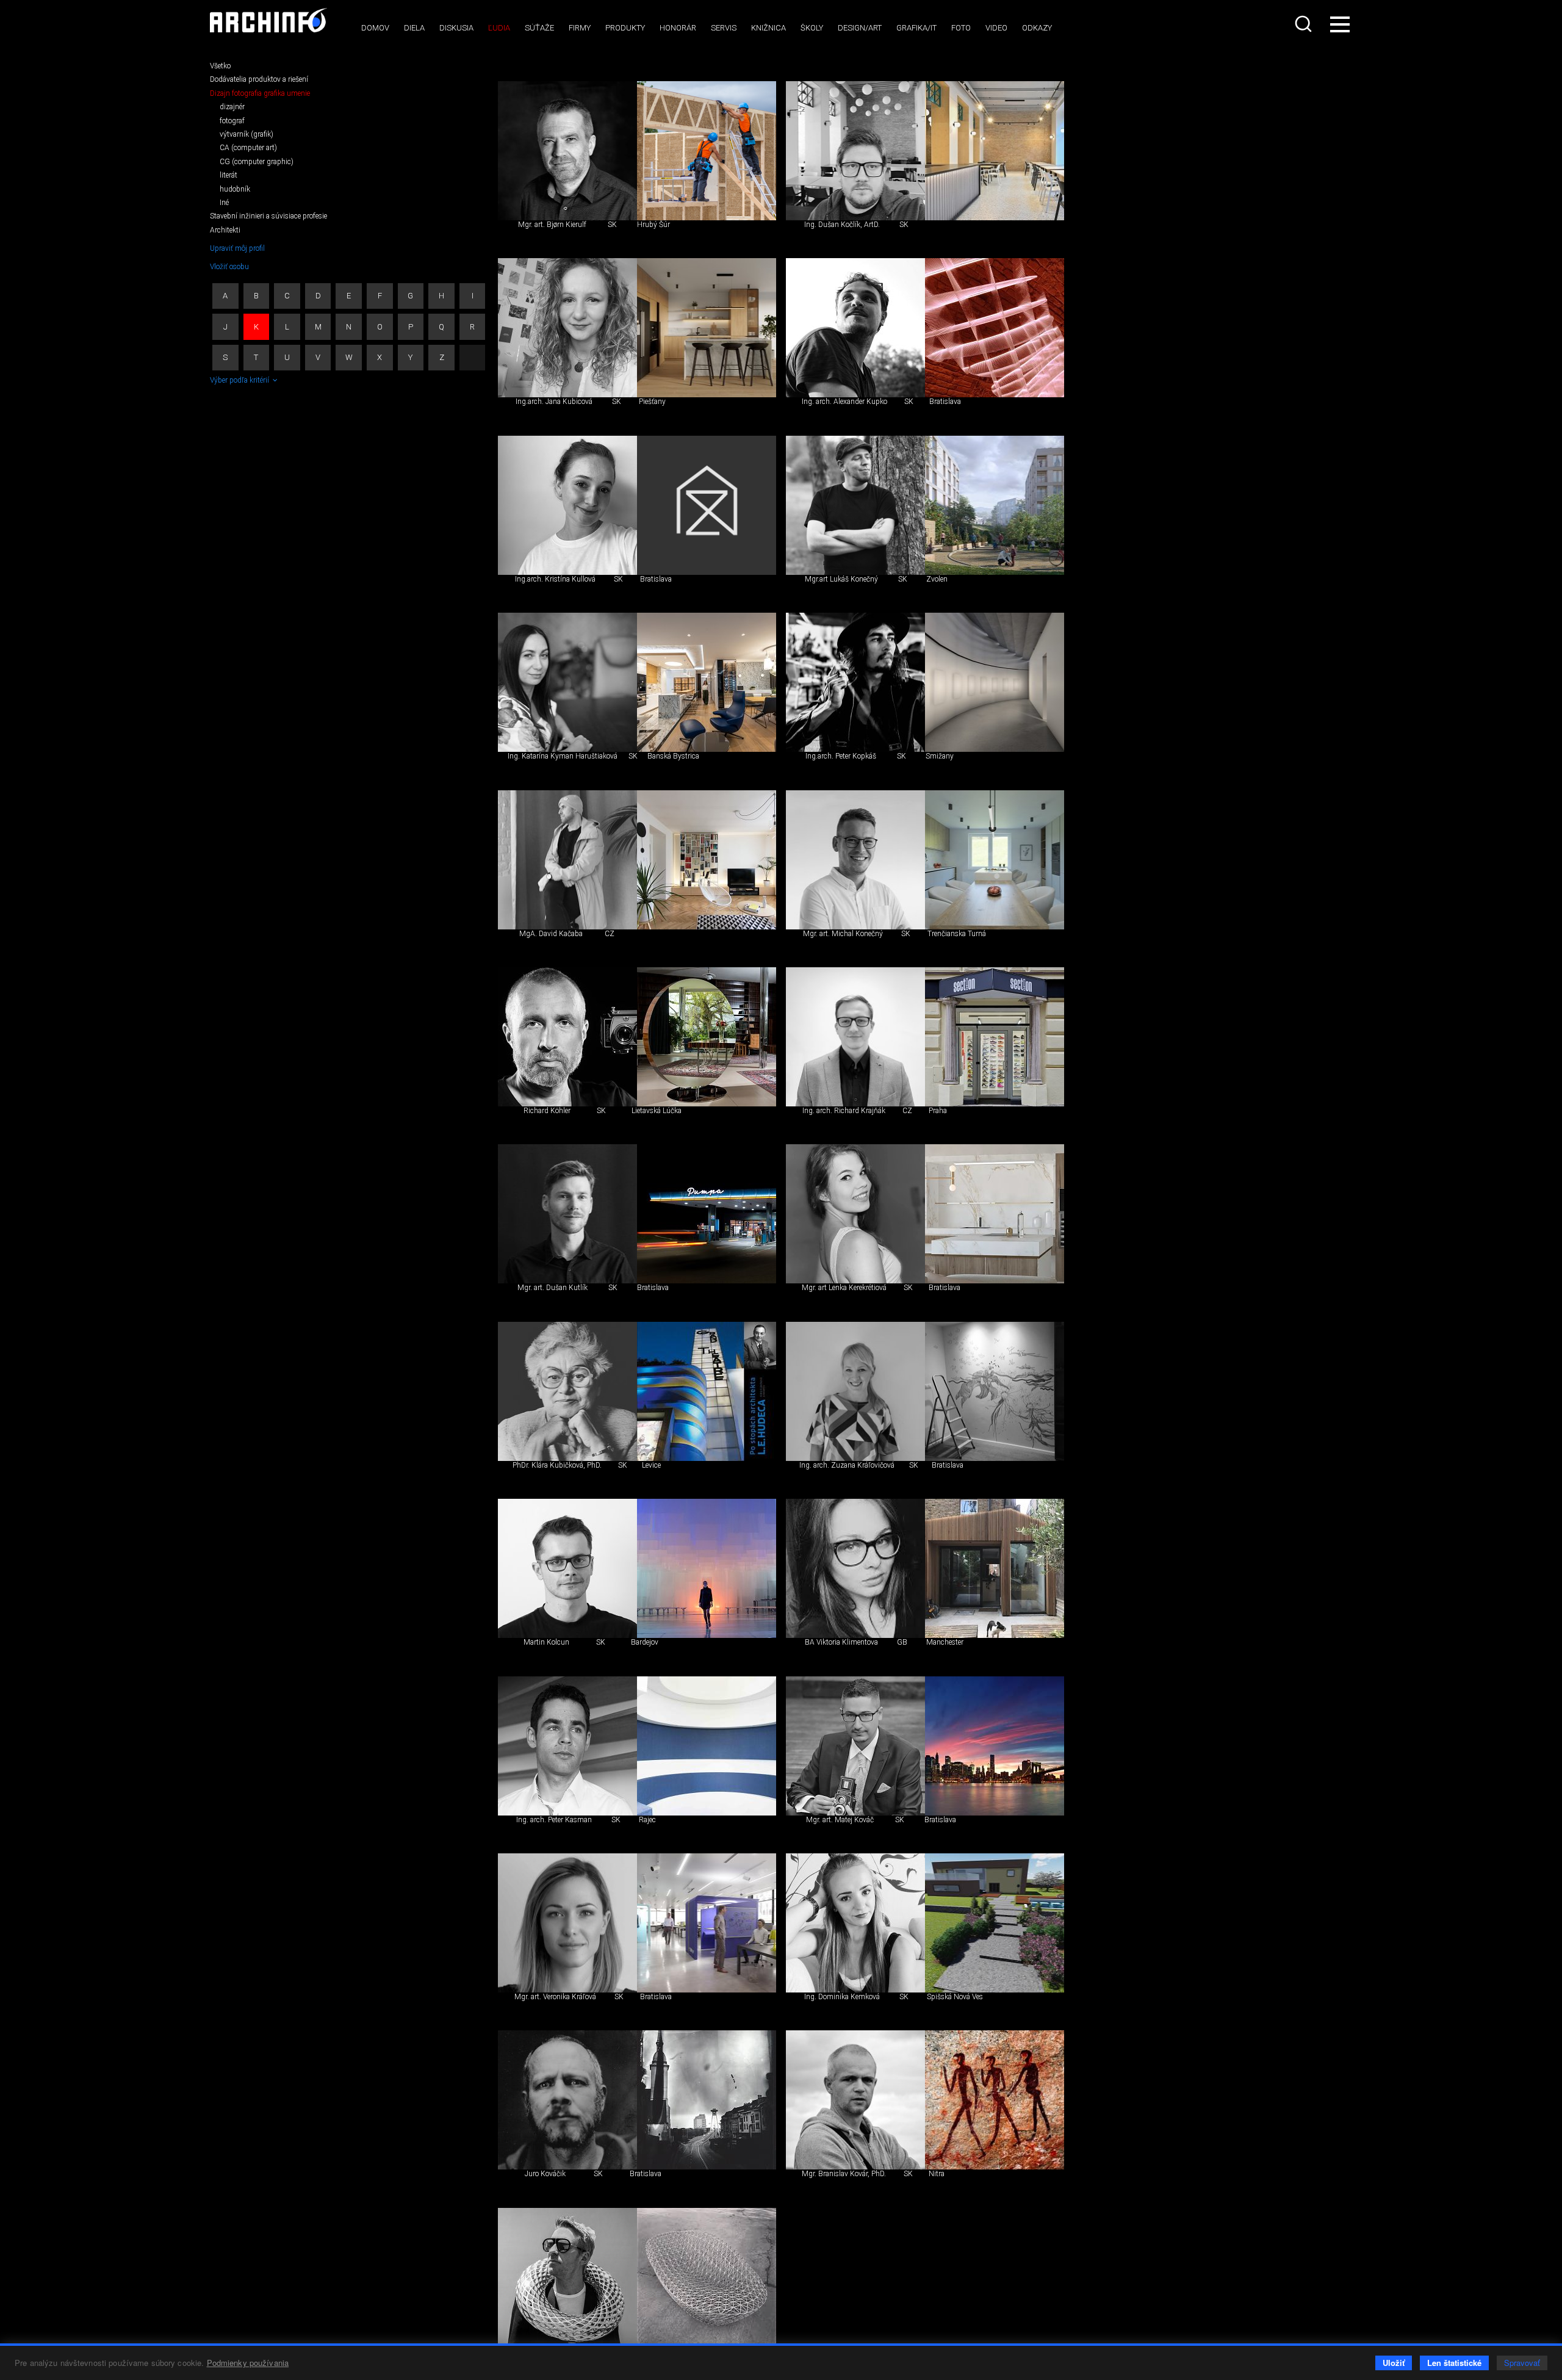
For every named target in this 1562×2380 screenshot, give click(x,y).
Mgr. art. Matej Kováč (840, 1820)
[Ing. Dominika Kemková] (855, 1923)
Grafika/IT (916, 28)
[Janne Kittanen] (567, 2277)
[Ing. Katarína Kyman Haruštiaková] (567, 682)
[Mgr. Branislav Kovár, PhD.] (855, 2100)
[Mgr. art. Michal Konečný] (855, 860)
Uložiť (1394, 2363)
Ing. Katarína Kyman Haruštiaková (563, 756)
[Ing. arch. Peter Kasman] (567, 1746)
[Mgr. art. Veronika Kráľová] (567, 1923)
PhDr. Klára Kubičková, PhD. (557, 1465)
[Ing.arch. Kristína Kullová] (567, 505)
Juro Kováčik (545, 2174)
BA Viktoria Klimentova (841, 1642)
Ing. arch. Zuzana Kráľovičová (847, 1465)
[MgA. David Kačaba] (567, 860)
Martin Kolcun (546, 1642)
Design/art (860, 28)
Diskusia (456, 28)
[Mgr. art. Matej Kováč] (855, 1746)
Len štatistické (1454, 2363)
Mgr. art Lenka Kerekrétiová (844, 1288)
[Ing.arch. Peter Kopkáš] (855, 682)
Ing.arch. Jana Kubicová (554, 402)
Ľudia (499, 28)
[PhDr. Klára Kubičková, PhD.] (567, 1391)
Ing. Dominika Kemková (842, 1997)
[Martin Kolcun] (567, 1568)
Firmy (580, 28)
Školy (812, 28)
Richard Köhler (547, 1111)
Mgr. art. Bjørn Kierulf (552, 225)
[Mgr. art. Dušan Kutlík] (567, 1214)
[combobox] (1305, 24)
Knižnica (768, 28)
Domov (375, 28)
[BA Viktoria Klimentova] (855, 1568)
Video (996, 28)
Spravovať (1522, 2363)
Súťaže (539, 28)
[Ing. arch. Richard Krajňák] (855, 1037)
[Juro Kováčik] (567, 2100)
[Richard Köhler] (567, 1037)
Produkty (625, 28)
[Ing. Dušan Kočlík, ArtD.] (855, 151)
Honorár (678, 28)
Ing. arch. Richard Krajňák (844, 1111)
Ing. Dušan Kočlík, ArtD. (842, 225)
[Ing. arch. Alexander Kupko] (855, 328)
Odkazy (1037, 28)
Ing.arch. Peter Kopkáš (841, 756)
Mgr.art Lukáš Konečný (841, 579)
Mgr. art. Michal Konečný (843, 934)
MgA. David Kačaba (551, 934)
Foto (961, 28)
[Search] (1305, 24)
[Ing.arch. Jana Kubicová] (567, 328)
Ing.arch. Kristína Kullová (555, 579)
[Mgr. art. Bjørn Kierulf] (567, 151)
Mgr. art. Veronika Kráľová (555, 1997)
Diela (414, 28)
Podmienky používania (248, 2363)
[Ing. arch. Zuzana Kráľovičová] (855, 1391)
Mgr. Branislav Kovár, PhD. (844, 2174)
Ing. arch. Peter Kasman (554, 1820)
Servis (724, 28)
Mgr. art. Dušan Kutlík (552, 1288)
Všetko (220, 66)
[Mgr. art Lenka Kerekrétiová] (855, 1214)
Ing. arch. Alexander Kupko (844, 402)
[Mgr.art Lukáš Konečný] (855, 505)
